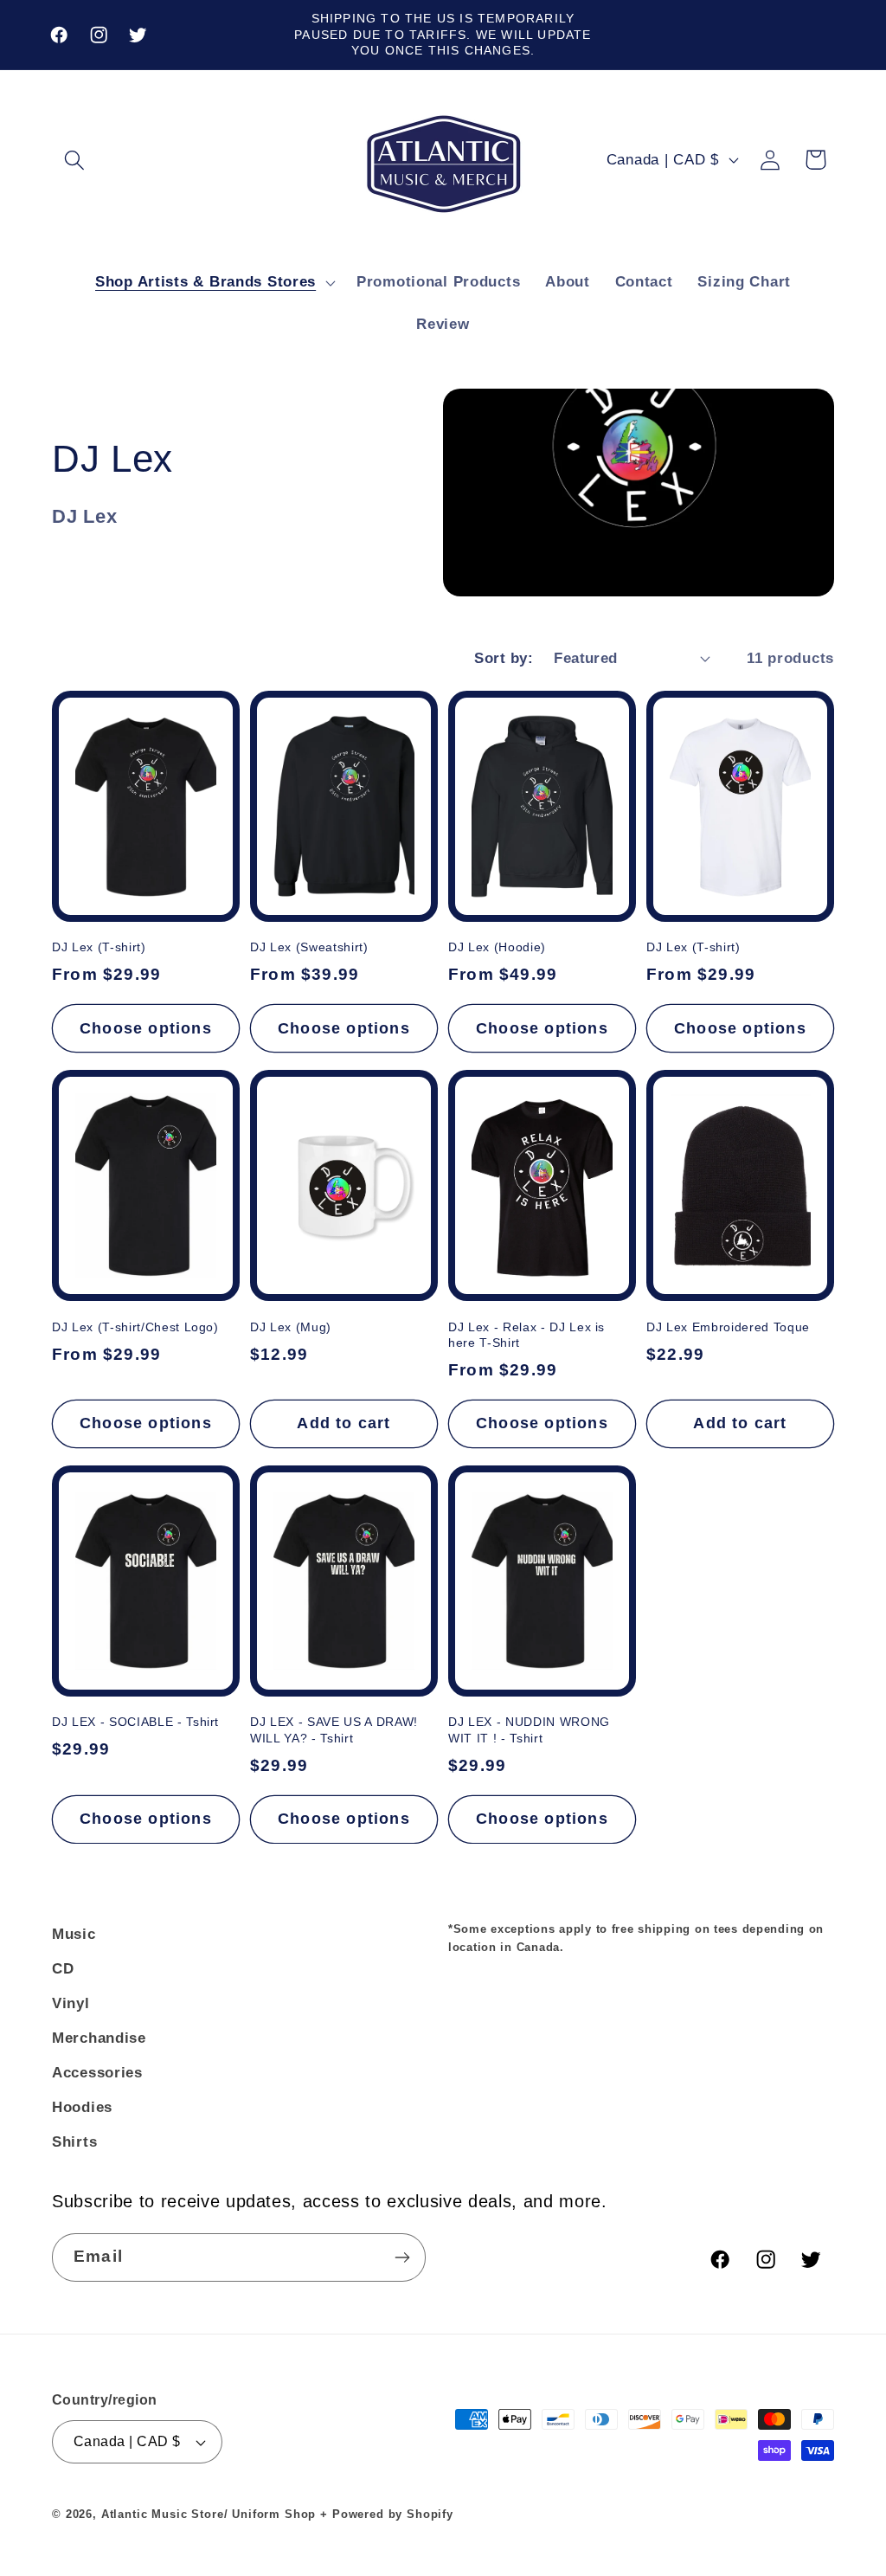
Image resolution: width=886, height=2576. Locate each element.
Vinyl (71, 2003)
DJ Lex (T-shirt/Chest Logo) (135, 1327)
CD (63, 1969)
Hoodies (82, 2107)
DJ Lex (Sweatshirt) (309, 947)
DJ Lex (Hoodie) (497, 947)
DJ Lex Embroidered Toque (728, 1327)
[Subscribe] (402, 2257)
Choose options (146, 1028)
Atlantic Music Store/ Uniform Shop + (215, 2514)
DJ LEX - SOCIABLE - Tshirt (135, 1722)
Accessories (97, 2073)
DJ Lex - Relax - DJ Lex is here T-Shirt (526, 1335)
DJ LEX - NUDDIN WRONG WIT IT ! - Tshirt (529, 1730)
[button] (75, 160)
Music (74, 1934)
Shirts (74, 2142)
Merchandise (99, 2038)
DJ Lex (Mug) (291, 1327)
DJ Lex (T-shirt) (99, 947)
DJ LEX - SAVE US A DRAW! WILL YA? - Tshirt (334, 1730)
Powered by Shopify (393, 2514)
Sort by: (504, 658)
